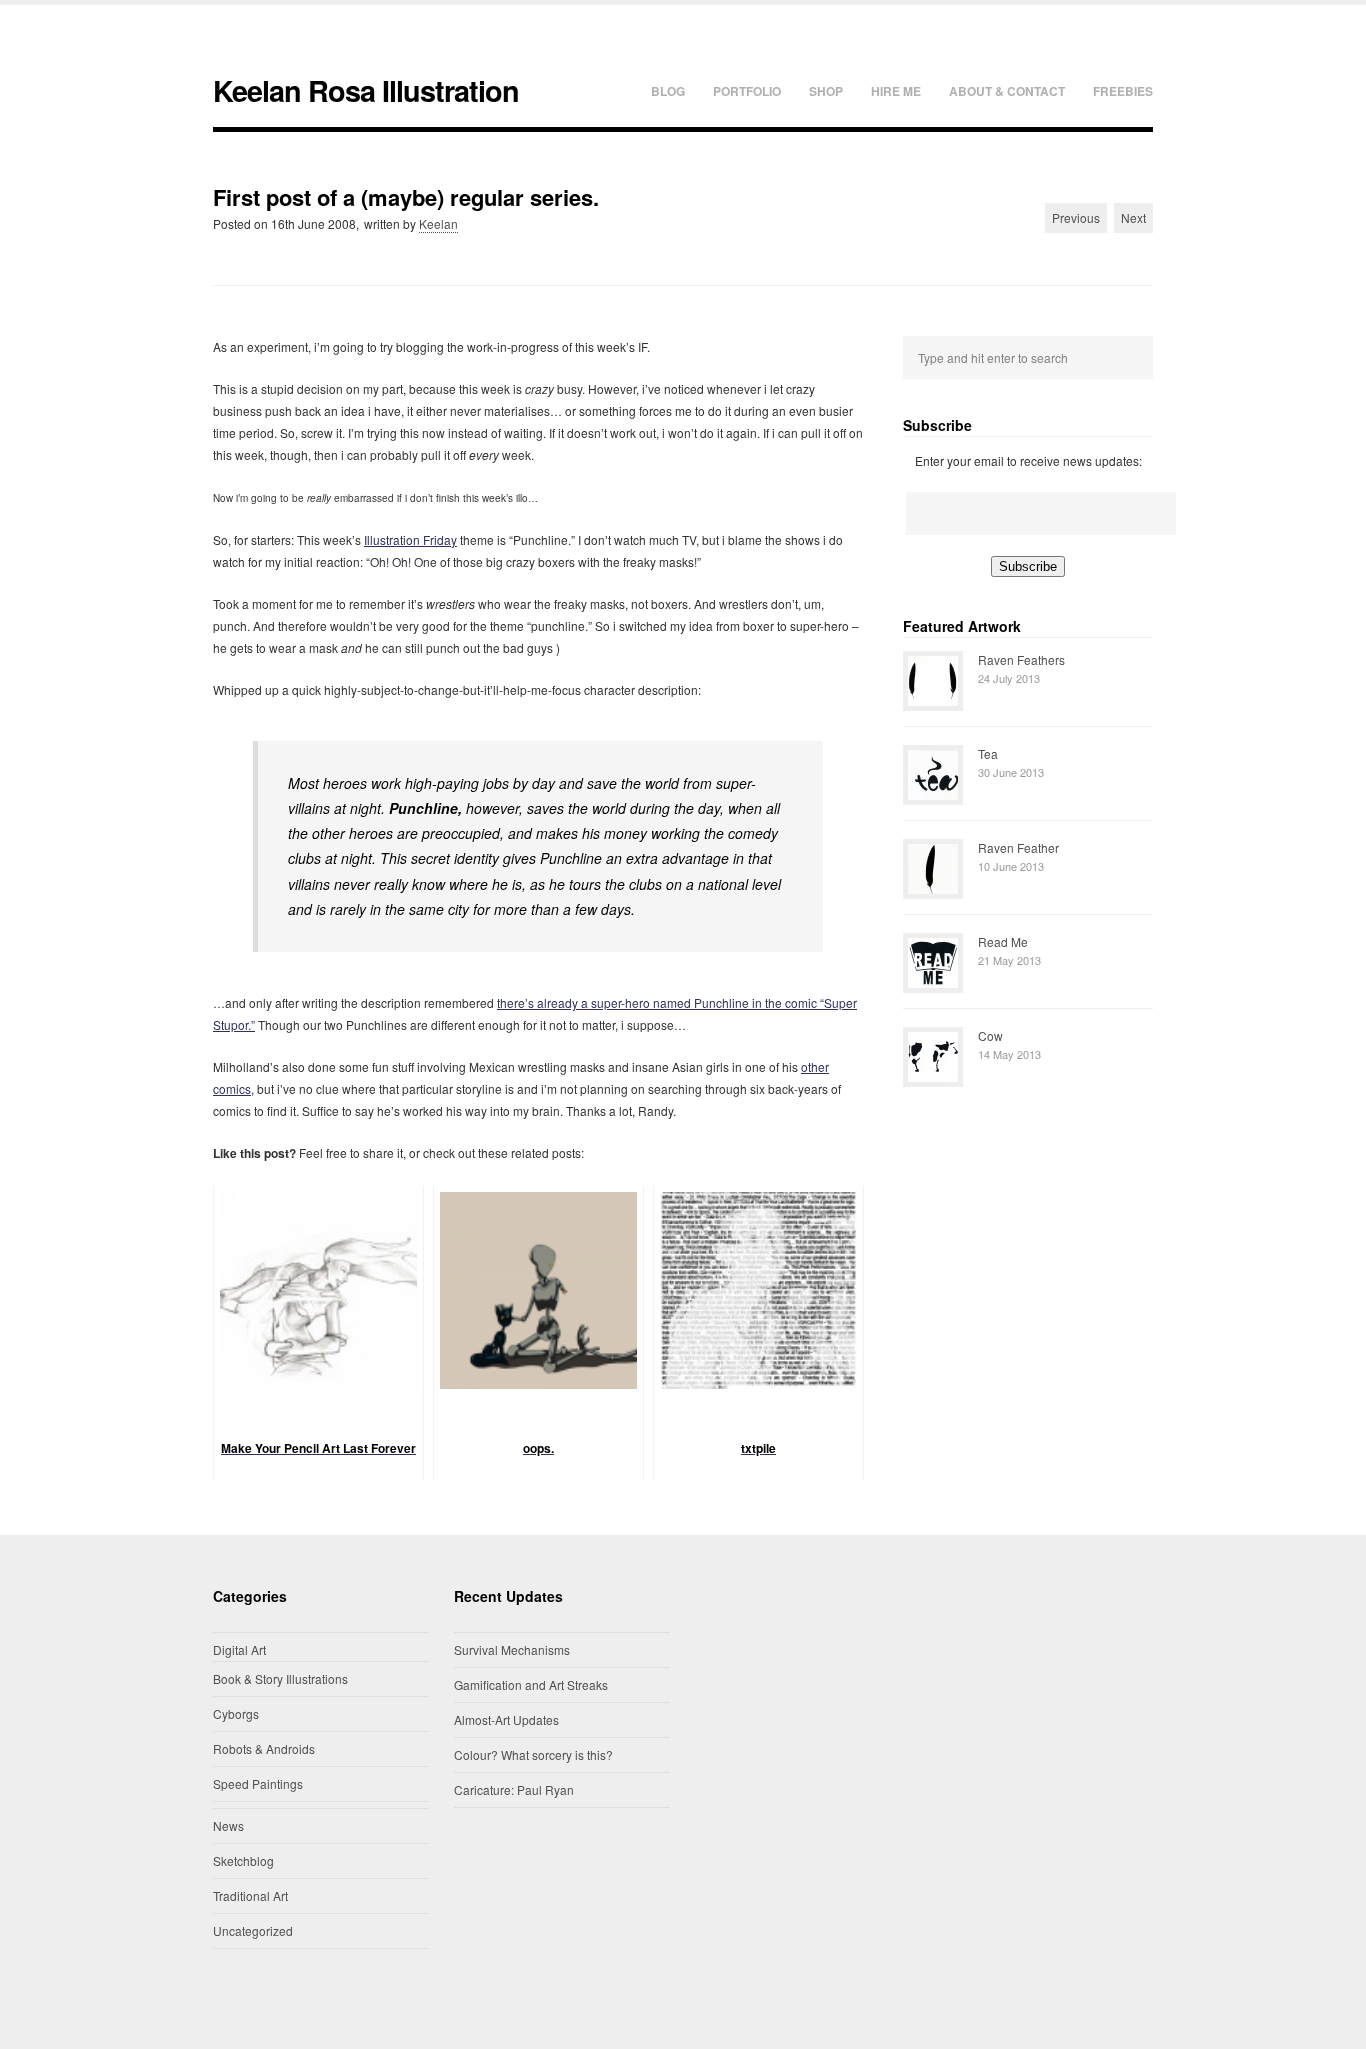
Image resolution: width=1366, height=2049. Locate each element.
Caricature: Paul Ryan (514, 1789)
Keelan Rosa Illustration (366, 90)
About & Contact (1007, 91)
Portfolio (747, 91)
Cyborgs (236, 1713)
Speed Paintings (258, 1783)
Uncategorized (253, 1930)
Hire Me (896, 91)
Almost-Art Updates (506, 1719)
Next (1133, 217)
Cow (990, 1035)
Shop (826, 91)
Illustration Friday (410, 539)
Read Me (1003, 941)
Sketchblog (243, 1860)
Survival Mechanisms (512, 1649)
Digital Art (239, 1649)
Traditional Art (250, 1895)
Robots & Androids (264, 1748)
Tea (988, 753)
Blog (668, 91)
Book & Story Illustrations (280, 1678)
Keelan (438, 223)
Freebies (1123, 91)
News (228, 1825)
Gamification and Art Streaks (531, 1684)
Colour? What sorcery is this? (533, 1754)
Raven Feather (1018, 847)
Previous (1076, 217)
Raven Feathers (1021, 659)
